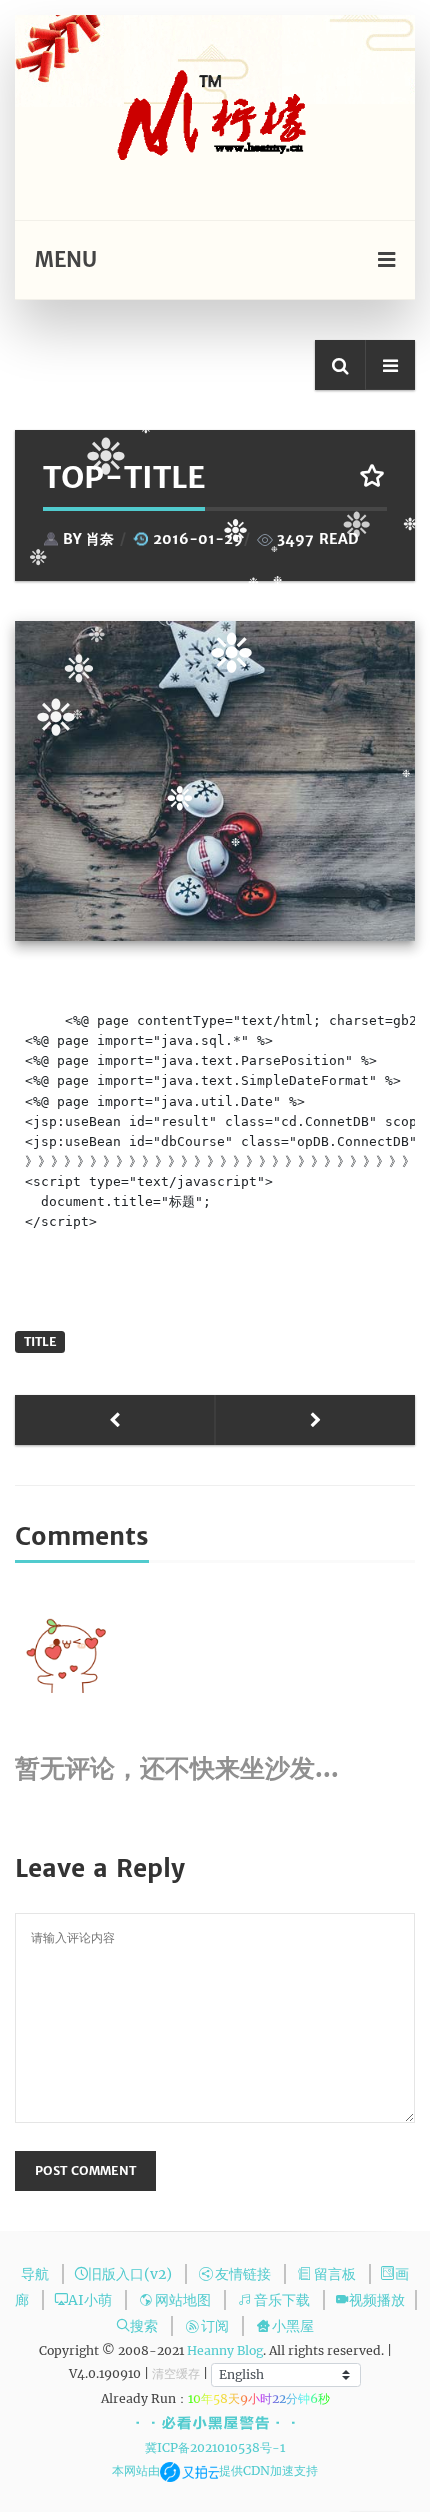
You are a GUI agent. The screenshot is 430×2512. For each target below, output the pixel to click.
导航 (36, 2274)
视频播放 (377, 2300)
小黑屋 (293, 2326)
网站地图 (184, 2300)
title (40, 1341)
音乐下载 (283, 2300)
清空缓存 (176, 2373)
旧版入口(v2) (131, 2274)
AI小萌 (91, 2300)
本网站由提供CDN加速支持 (215, 2470)
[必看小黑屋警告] (215, 2423)
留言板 (336, 2274)
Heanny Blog (225, 2350)
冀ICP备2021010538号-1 (215, 2447)
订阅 (216, 2326)
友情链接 (244, 2274)
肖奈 (100, 539)
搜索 (145, 2326)
